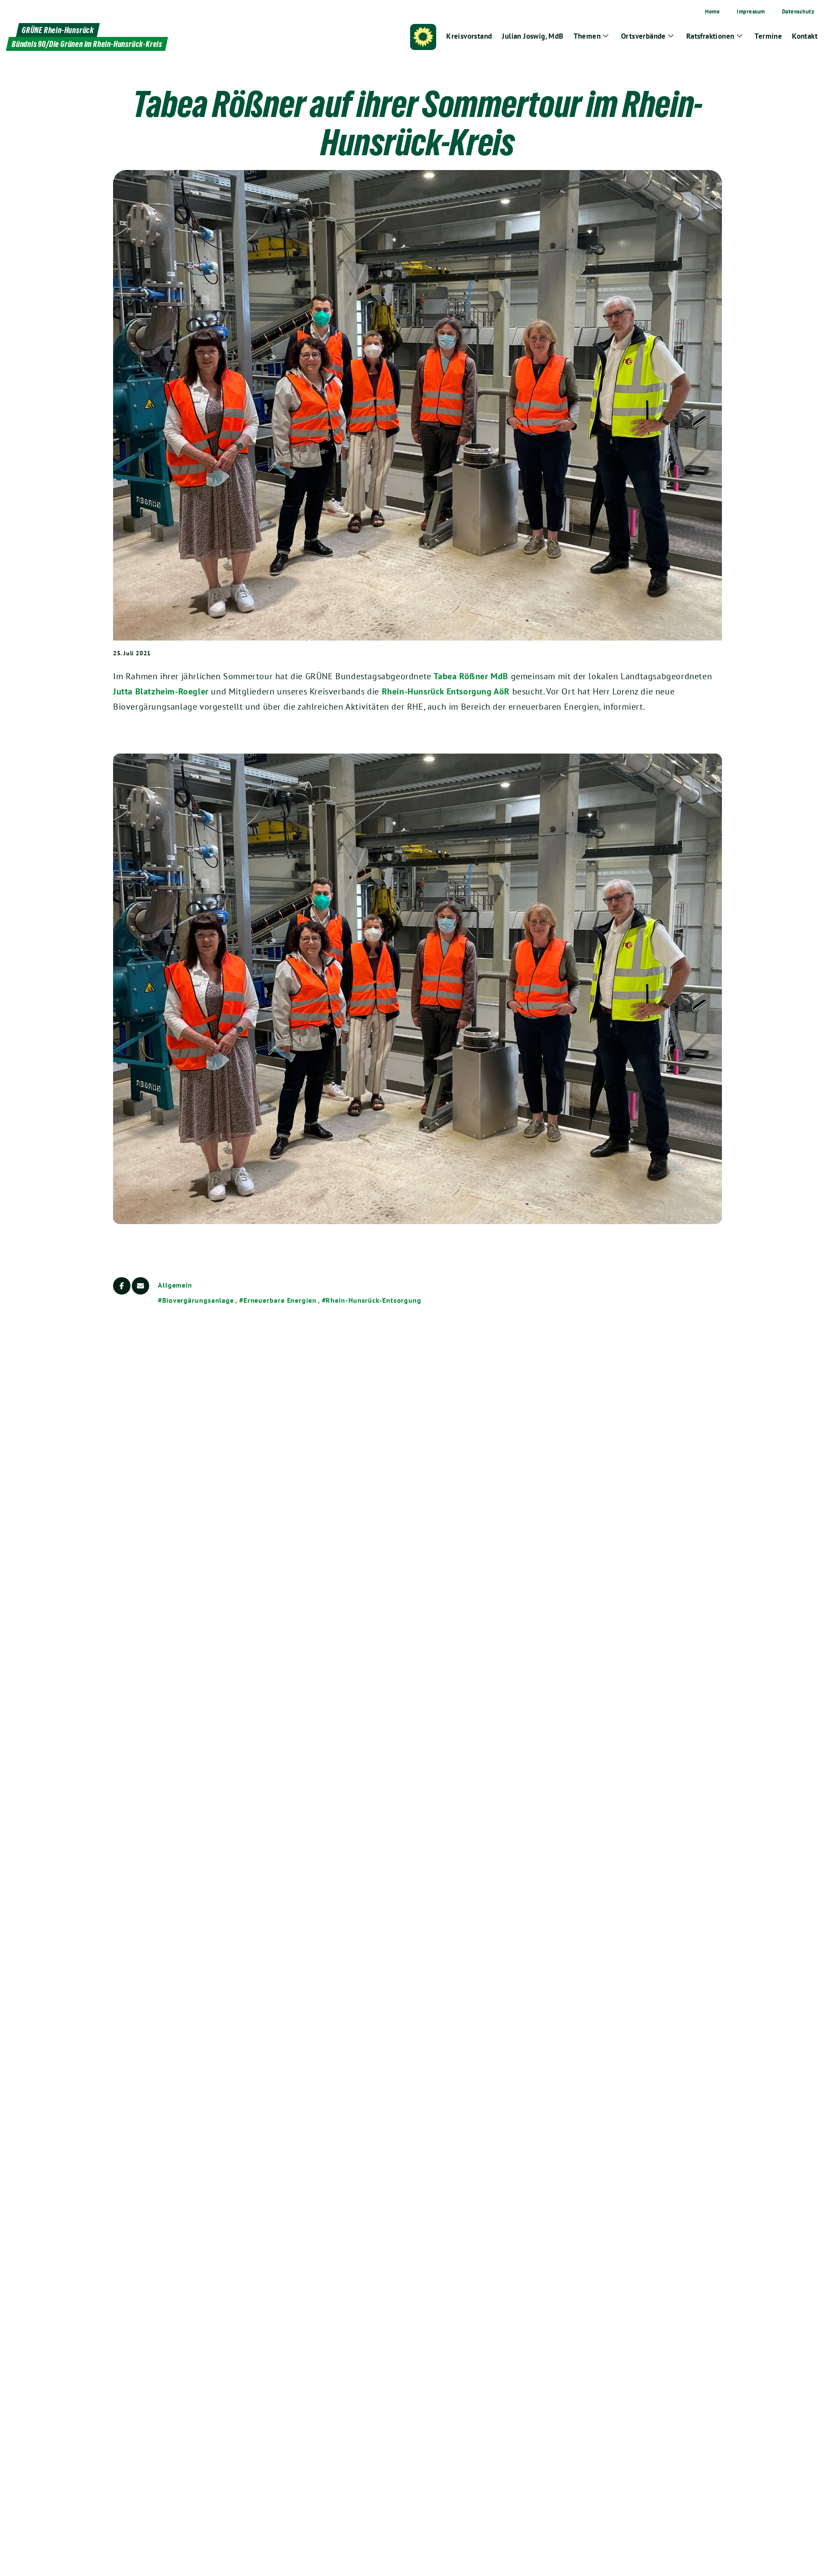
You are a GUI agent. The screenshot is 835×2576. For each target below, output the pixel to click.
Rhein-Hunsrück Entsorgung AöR (446, 691)
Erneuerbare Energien (280, 1300)
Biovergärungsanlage (198, 1300)
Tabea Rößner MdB (471, 676)
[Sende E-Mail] (140, 1286)
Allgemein (175, 1285)
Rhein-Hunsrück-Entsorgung (374, 1300)
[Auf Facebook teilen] (122, 1286)
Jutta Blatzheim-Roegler (161, 691)
